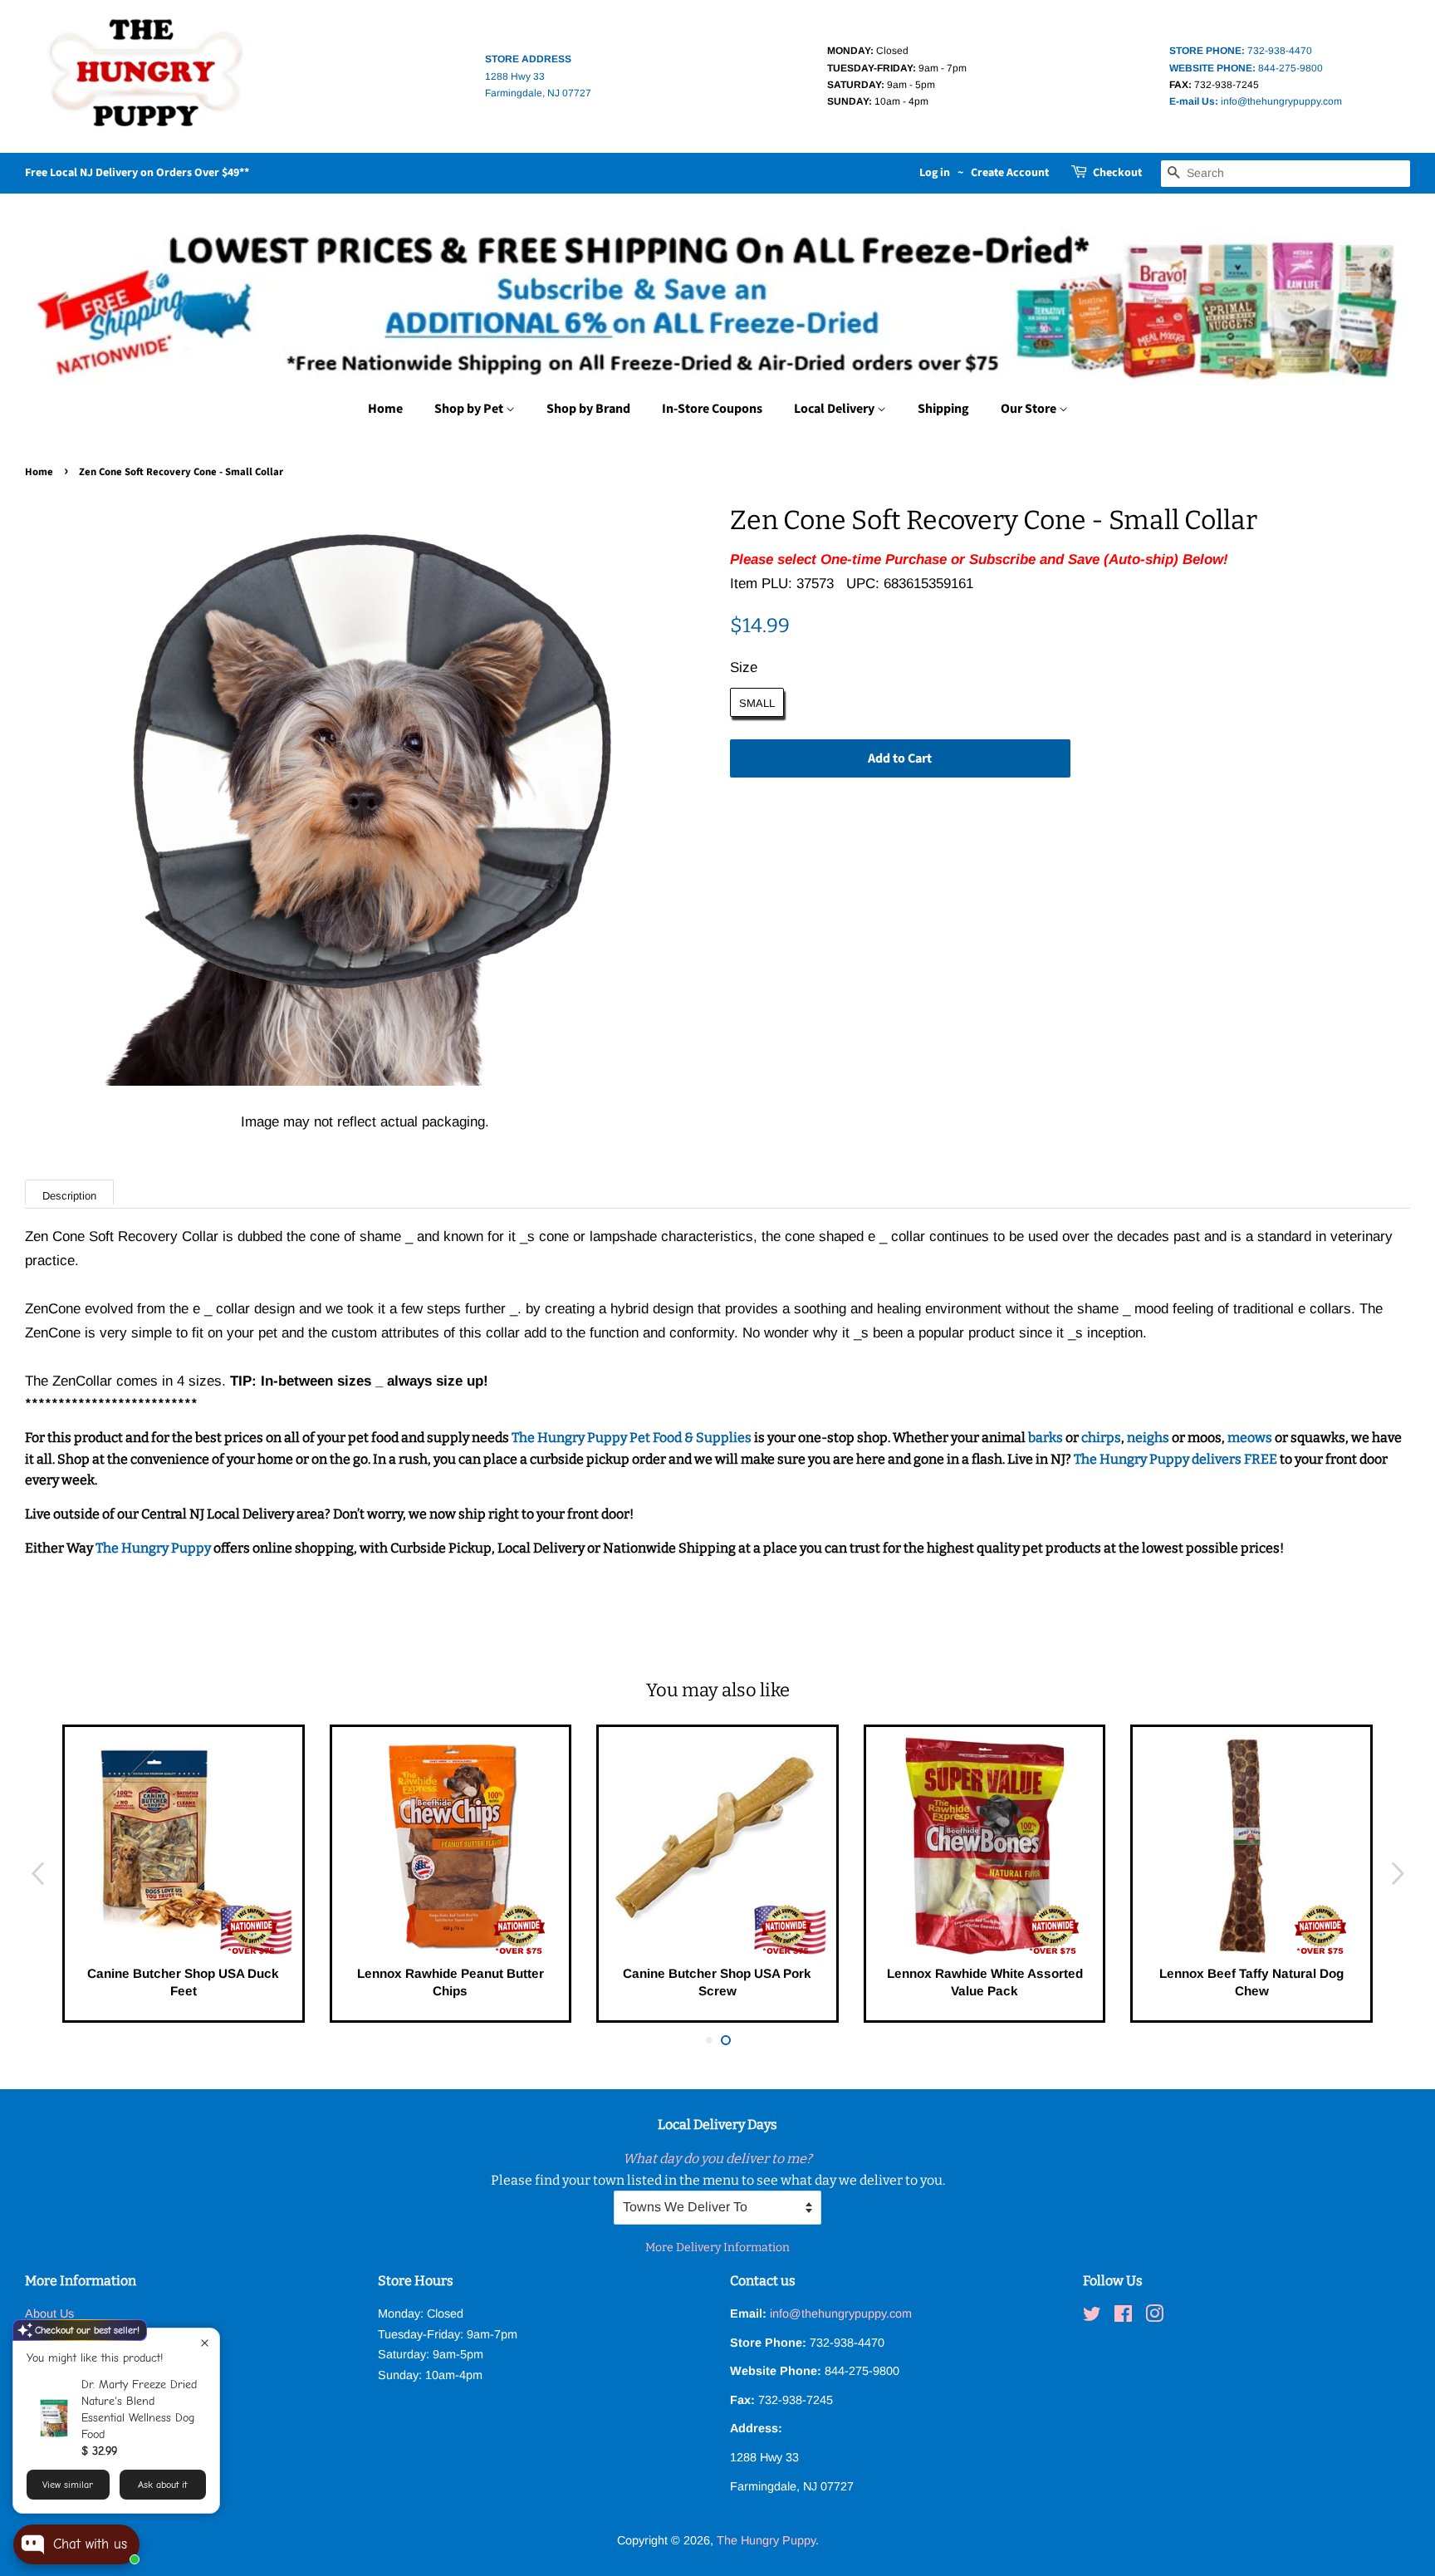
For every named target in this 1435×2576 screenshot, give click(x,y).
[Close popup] (205, 2343)
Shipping (943, 409)
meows (1250, 1438)
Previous (37, 1874)
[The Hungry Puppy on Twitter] (1092, 2317)
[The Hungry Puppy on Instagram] (1154, 2317)
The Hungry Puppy (154, 1548)
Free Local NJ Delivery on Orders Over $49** (137, 173)
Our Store (1030, 409)
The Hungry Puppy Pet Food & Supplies (632, 1438)
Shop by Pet (470, 409)
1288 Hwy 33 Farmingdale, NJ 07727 (538, 76)
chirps (1101, 1438)
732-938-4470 (1241, 51)
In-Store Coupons (712, 409)
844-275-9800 (1246, 68)
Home (385, 409)
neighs (1148, 1438)
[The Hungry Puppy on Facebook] (1123, 2317)
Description (69, 1196)
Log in (935, 173)
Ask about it (162, 2485)
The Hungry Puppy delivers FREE (1177, 1459)
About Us (49, 2313)
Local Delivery (835, 409)
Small (757, 703)
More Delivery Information (717, 2247)
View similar (68, 2485)
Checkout (1117, 173)
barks (1047, 1438)
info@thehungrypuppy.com (1256, 101)
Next (1398, 1874)
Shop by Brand (588, 409)
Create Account (1010, 173)
